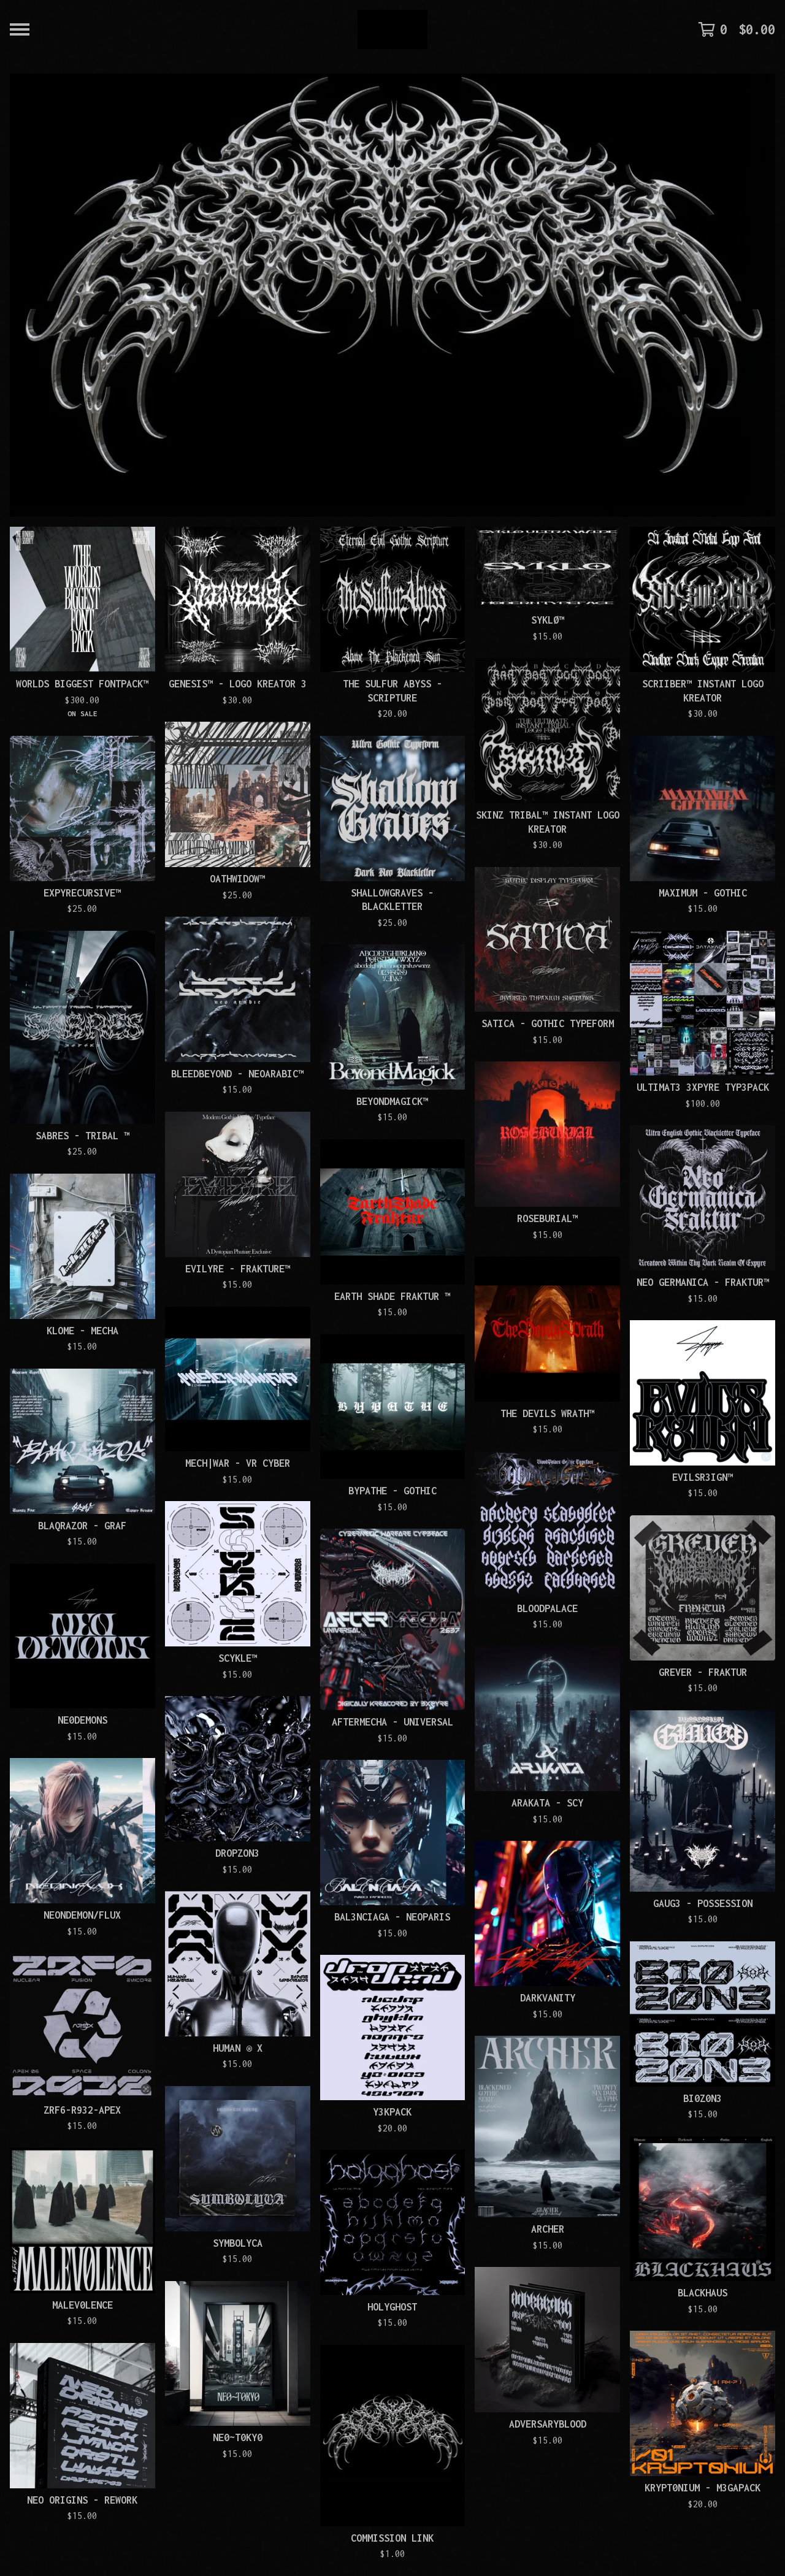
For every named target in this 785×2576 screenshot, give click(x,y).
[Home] (392, 29)
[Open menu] (20, 29)
